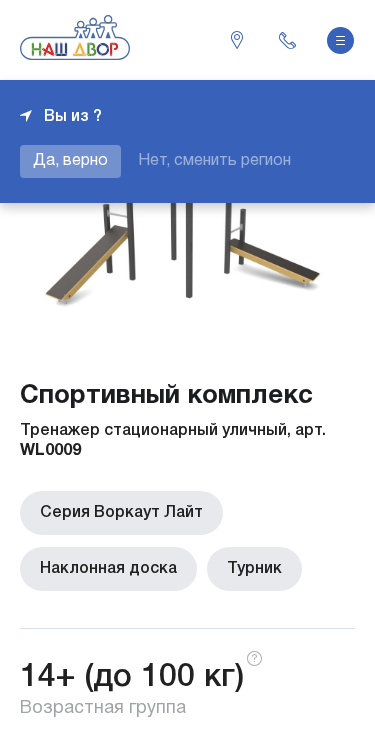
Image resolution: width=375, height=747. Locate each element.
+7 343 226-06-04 (287, 40)
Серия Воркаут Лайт (121, 513)
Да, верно (70, 161)
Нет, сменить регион (214, 161)
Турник (254, 569)
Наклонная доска (108, 569)
